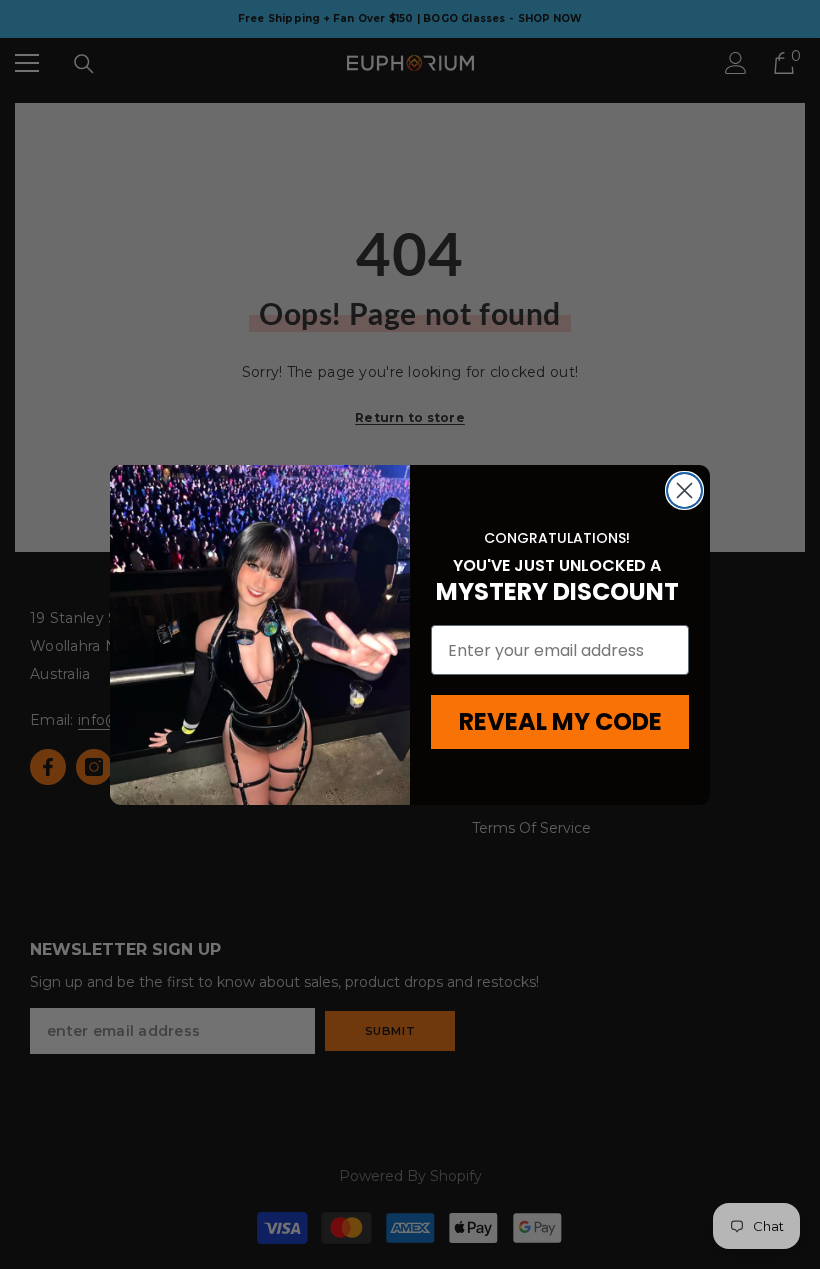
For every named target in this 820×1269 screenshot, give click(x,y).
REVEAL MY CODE (560, 721)
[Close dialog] (684, 490)
